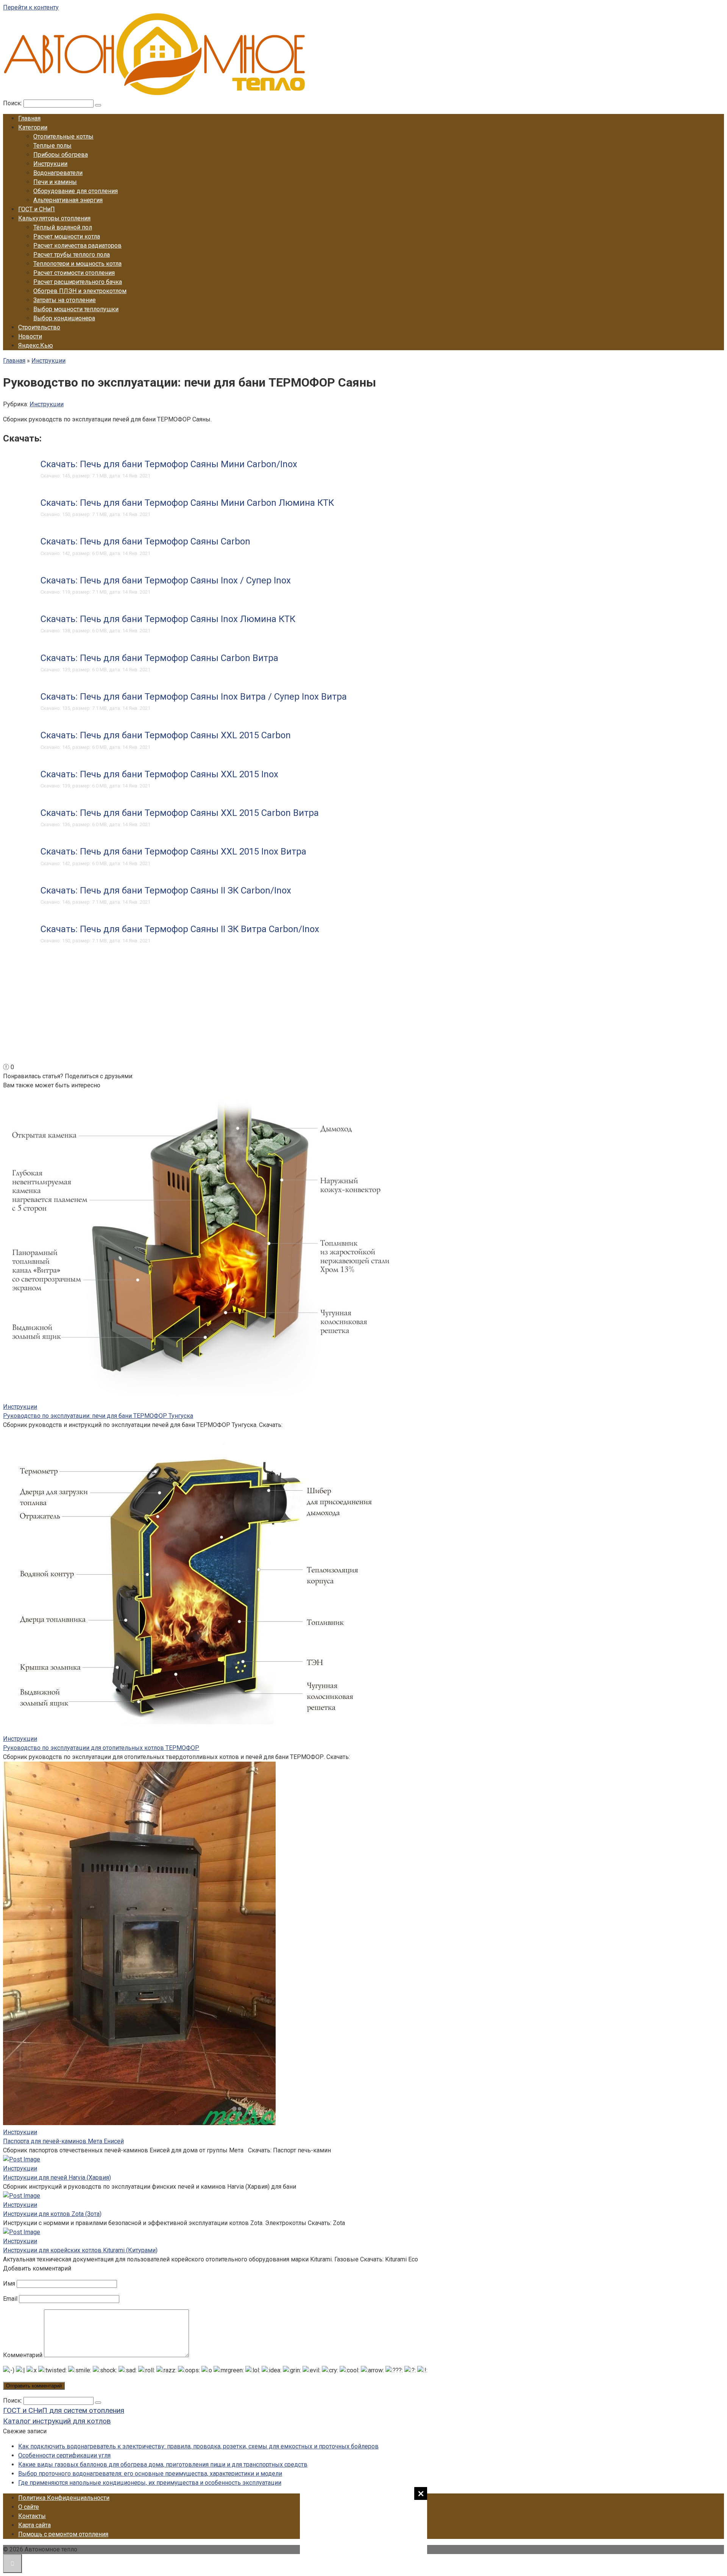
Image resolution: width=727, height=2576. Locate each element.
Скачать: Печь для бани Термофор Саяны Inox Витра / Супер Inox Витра (194, 697)
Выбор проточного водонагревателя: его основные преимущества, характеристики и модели (150, 2474)
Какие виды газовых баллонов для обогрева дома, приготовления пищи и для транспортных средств (163, 2465)
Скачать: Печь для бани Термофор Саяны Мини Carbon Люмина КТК (187, 503)
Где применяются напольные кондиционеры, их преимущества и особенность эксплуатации (150, 2483)
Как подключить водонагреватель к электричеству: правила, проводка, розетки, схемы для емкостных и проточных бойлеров (198, 2446)
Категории (33, 127)
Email (10, 2299)
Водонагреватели (58, 173)
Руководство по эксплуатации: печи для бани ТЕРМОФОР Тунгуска (98, 1416)
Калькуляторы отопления (54, 218)
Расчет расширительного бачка (78, 282)
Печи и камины (55, 182)
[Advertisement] (363, 2530)
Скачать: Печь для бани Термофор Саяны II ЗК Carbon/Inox (166, 890)
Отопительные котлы (63, 136)
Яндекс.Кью (36, 345)
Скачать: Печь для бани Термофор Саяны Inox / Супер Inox (166, 580)
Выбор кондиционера (64, 318)
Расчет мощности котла (67, 236)
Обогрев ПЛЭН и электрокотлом (80, 291)
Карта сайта (34, 2525)
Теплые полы (52, 146)
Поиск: (13, 103)
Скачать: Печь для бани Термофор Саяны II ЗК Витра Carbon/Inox (180, 929)
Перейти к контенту (31, 7)
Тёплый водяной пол (63, 227)
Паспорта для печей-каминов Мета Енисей (63, 2141)
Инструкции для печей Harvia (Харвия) (57, 2178)
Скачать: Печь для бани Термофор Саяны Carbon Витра (159, 658)
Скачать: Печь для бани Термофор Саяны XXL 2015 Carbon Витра (180, 813)
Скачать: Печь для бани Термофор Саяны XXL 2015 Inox (159, 774)
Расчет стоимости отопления (74, 273)
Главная (29, 118)
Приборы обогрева (61, 155)
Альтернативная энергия (68, 200)
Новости (30, 336)
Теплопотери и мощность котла (77, 264)
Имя (9, 2284)
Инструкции (50, 164)
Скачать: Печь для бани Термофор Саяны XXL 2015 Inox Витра (173, 851)
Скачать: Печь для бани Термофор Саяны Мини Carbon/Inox (169, 464)
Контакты (32, 2516)
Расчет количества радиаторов (77, 246)
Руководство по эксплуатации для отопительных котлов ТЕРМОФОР (101, 1748)
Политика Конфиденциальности (64, 2498)
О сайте (29, 2507)
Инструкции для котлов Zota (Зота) (52, 2214)
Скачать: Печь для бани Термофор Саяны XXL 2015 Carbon (166, 735)
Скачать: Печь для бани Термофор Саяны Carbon (145, 541)
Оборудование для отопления (76, 191)
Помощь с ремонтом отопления (63, 2534)
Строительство (39, 327)
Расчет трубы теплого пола (72, 255)
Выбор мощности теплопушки (76, 309)
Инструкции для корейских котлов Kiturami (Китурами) (80, 2250)
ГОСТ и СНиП (37, 209)
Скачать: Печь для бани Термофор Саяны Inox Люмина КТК (168, 619)
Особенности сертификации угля (64, 2455)
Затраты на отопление (65, 300)
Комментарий (23, 2355)
